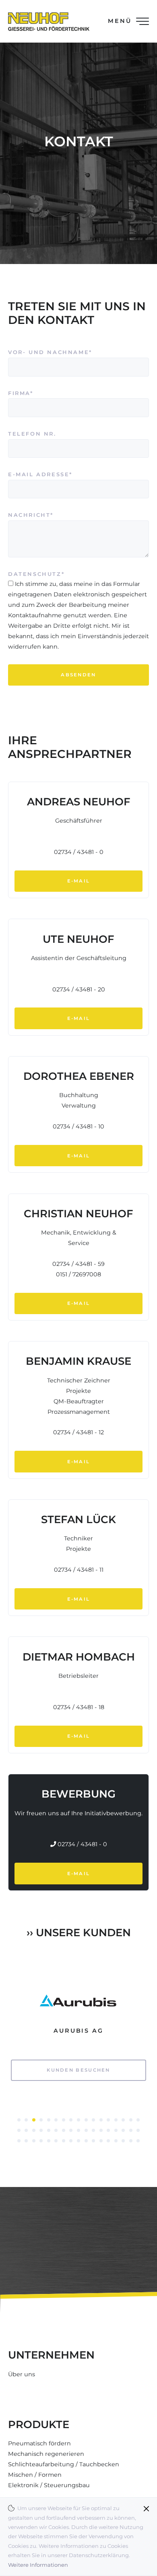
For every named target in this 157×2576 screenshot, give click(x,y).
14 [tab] (116, 2120)
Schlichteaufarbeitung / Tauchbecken (64, 2464)
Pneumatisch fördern (39, 2443)
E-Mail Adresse (40, 474)
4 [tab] (41, 2120)
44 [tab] (86, 2141)
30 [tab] (108, 2130)
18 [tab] (19, 2130)
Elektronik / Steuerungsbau (49, 2485)
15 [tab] (123, 2120)
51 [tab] (138, 2141)
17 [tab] (138, 2120)
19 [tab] (26, 2130)
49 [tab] (123, 2141)
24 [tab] (64, 2130)
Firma (32, 393)
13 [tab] (108, 2120)
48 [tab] (116, 2141)
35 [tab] (19, 2141)
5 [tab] (49, 2120)
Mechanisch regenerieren (46, 2454)
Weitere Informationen (38, 2565)
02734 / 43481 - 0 (82, 1844)
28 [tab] (93, 2130)
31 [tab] (116, 2130)
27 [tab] (86, 2130)
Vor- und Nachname (50, 352)
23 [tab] (56, 2130)
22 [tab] (49, 2130)
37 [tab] (34, 2141)
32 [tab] (123, 2130)
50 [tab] (131, 2141)
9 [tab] (78, 2120)
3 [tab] (34, 2120)
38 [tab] (41, 2141)
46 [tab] (101, 2141)
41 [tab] (64, 2141)
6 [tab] (56, 2120)
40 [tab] (56, 2141)
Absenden (78, 675)
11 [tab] (93, 2120)
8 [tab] (71, 2120)
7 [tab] (64, 2120)
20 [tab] (34, 2130)
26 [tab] (78, 2130)
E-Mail (79, 881)
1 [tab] (19, 2120)
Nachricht (32, 515)
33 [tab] (131, 2130)
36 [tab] (26, 2141)
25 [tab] (71, 2130)
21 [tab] (41, 2130)
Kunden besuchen (78, 2070)
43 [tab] (78, 2141)
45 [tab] (93, 2141)
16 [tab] (131, 2120)
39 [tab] (49, 2141)
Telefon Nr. (32, 434)
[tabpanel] (78, 2037)
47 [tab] (108, 2141)
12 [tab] (101, 2120)
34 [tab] (138, 2130)
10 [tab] (86, 2120)
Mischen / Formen (35, 2475)
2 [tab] (26, 2120)
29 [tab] (101, 2130)
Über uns (22, 2374)
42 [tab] (71, 2141)
